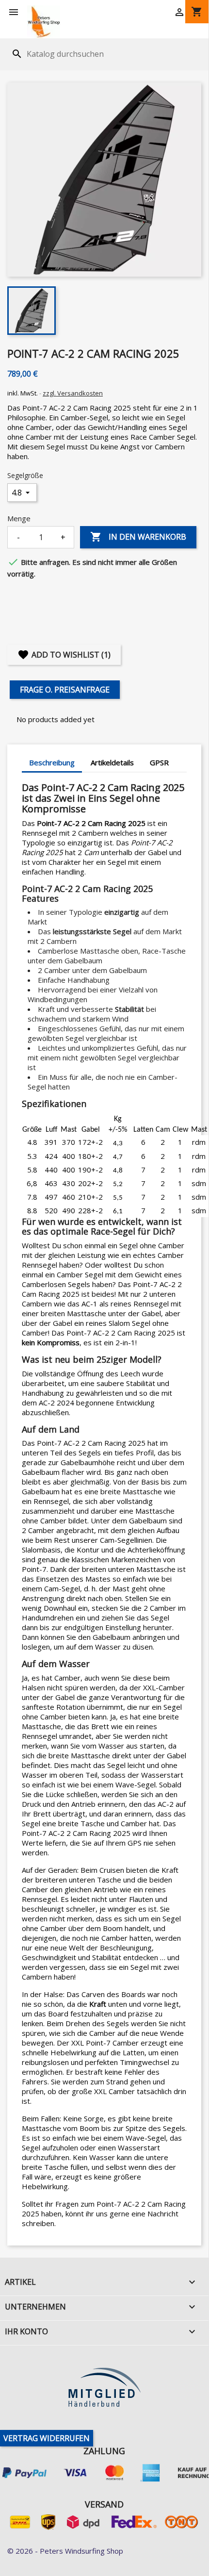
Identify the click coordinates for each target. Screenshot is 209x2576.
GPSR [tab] (159, 762)
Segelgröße (25, 475)
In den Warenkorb (138, 537)
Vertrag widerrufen (47, 2438)
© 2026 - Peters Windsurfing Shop (65, 2551)
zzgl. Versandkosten (73, 393)
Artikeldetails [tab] (112, 762)
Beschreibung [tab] (52, 762)
